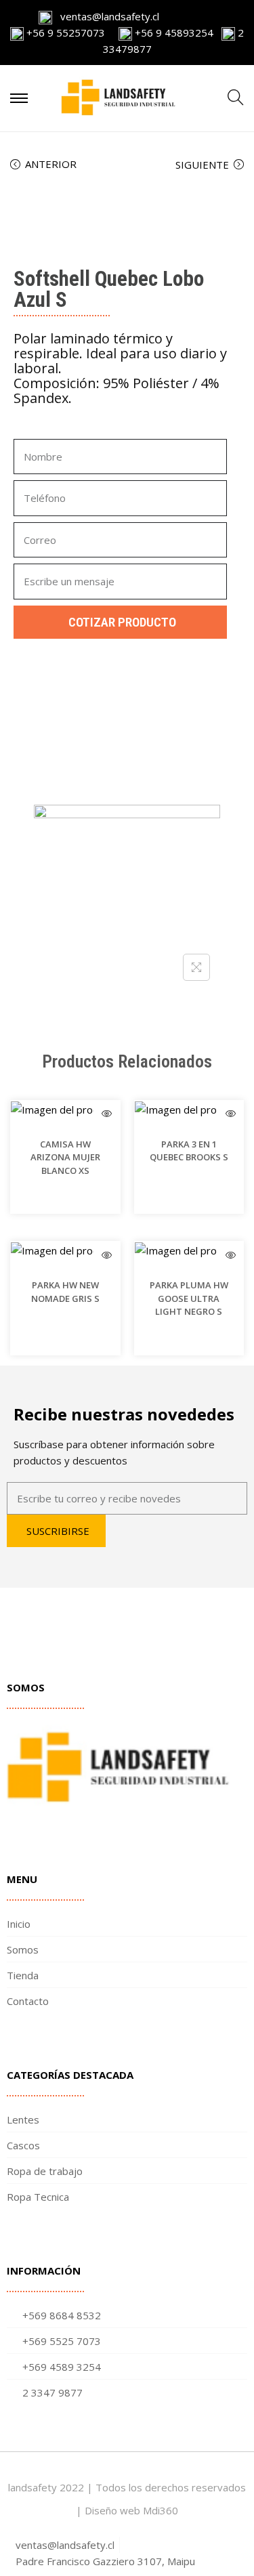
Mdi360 (161, 2510)
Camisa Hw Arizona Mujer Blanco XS (65, 1157)
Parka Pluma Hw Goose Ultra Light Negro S (189, 1298)
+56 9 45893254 (173, 33)
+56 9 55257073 (66, 33)
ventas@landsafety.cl (106, 16)
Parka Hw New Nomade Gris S (65, 1292)
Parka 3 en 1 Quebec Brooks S (189, 1151)
